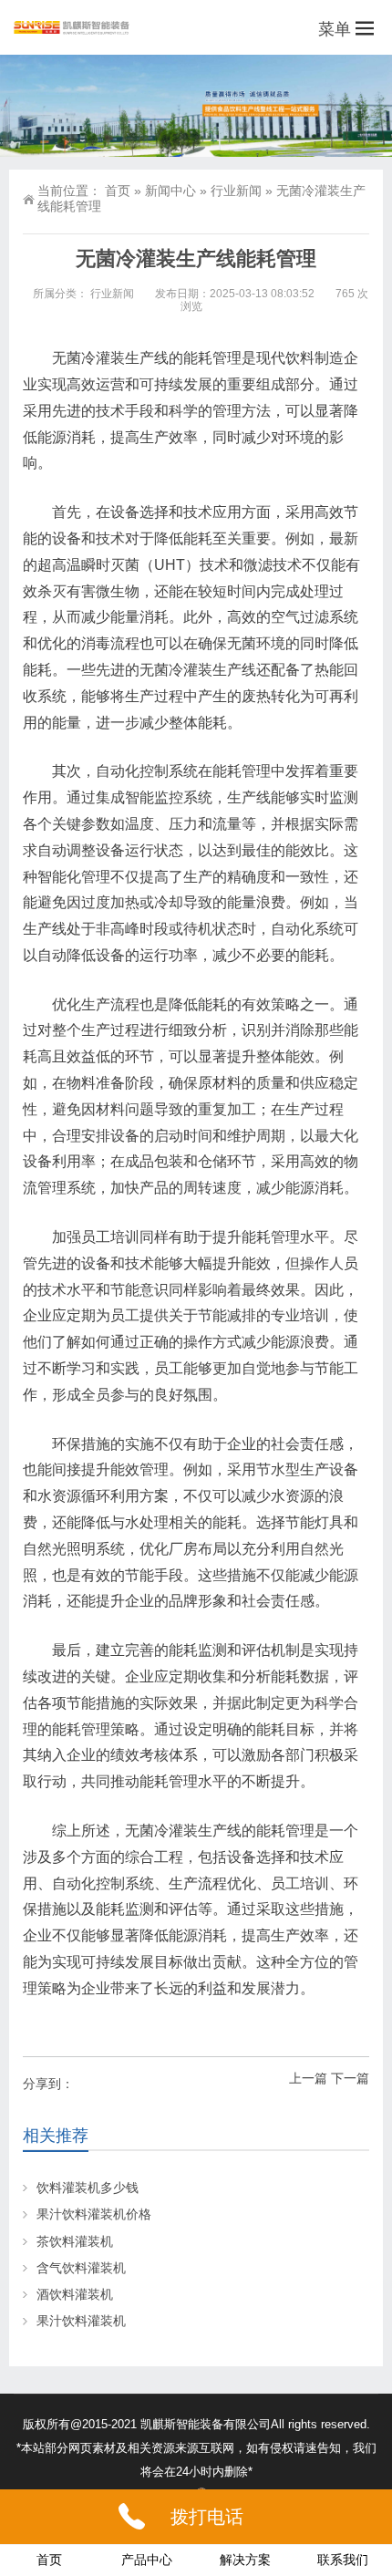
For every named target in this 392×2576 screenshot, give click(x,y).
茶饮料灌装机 (75, 2241)
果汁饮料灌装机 (81, 2321)
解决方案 (245, 2560)
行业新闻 (236, 191)
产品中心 (147, 2560)
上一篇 (308, 2078)
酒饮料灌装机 (75, 2294)
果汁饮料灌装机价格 (94, 2214)
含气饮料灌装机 (81, 2268)
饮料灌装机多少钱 (88, 2188)
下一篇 (350, 2078)
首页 (118, 191)
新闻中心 (170, 191)
